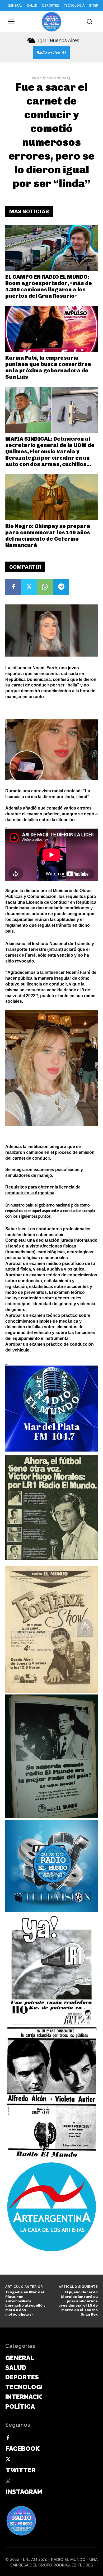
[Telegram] (61, 587)
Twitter (21, 2470)
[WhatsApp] (45, 587)
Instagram (24, 2492)
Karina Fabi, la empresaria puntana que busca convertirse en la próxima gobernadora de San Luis (48, 367)
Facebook (23, 2449)
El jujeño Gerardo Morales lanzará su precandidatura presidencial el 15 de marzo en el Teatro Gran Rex (78, 2303)
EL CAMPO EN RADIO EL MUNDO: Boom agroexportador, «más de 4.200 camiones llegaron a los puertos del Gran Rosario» (49, 286)
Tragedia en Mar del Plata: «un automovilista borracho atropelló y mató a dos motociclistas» (25, 2303)
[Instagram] (8, 2481)
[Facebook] (13, 587)
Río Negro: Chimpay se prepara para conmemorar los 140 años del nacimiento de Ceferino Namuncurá (48, 536)
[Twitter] (29, 587)
